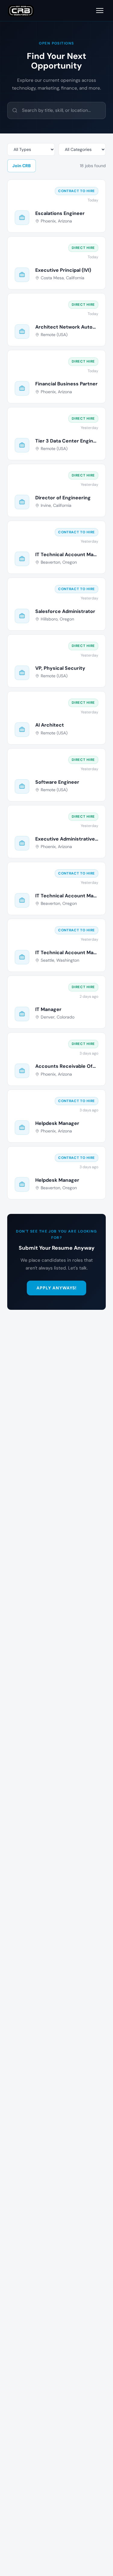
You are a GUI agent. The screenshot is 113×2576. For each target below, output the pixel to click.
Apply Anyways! (57, 1288)
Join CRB (22, 166)
